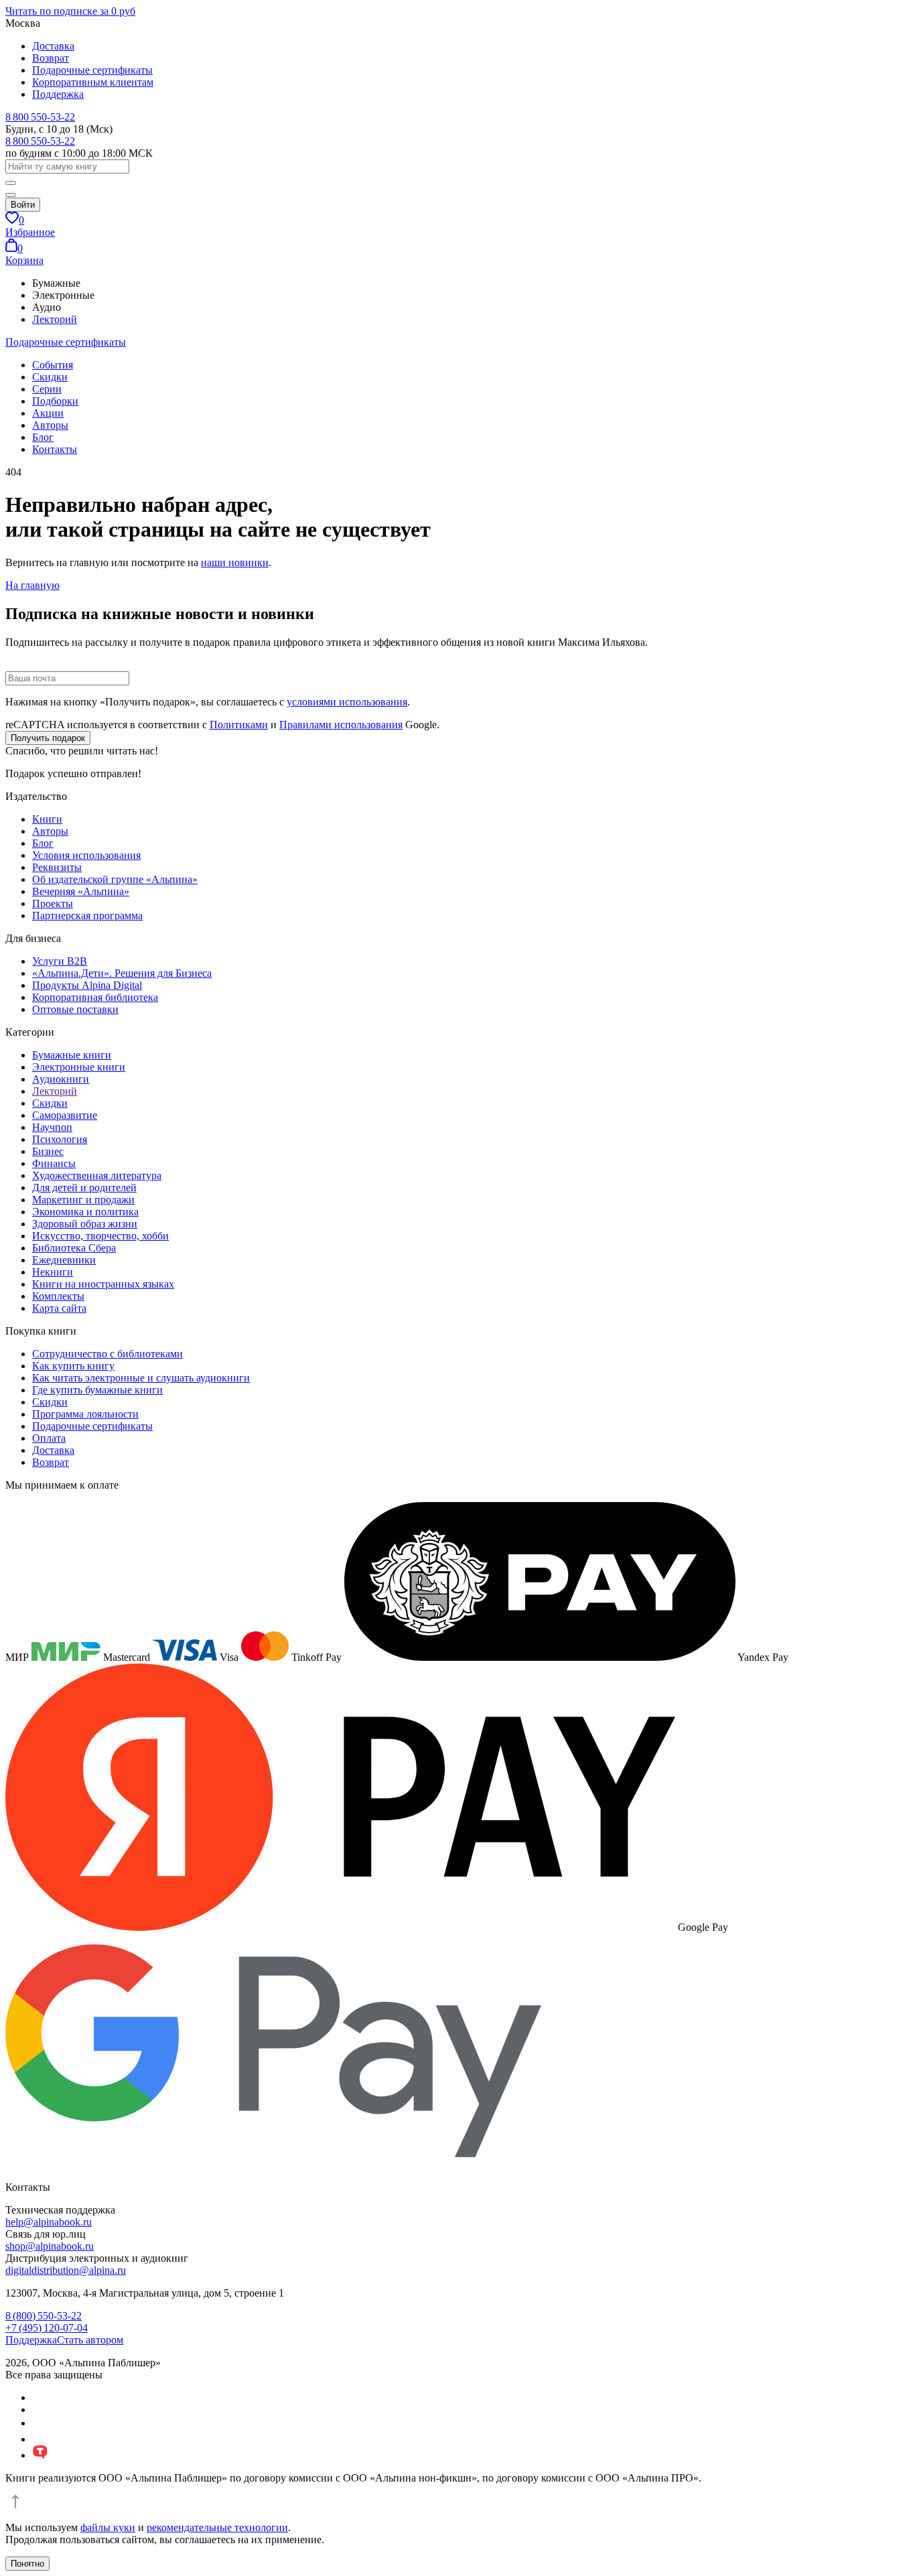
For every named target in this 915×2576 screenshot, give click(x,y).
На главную (32, 585)
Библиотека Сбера (74, 1248)
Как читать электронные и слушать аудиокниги (141, 1378)
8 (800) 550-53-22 (44, 2316)
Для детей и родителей (84, 1188)
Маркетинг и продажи (83, 1200)
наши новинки (235, 562)
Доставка (53, 46)
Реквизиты (57, 867)
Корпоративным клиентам (93, 82)
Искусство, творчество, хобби (100, 1236)
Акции (48, 413)
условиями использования (347, 702)
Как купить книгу (73, 1366)
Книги (47, 819)
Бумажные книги (72, 1055)
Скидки (50, 377)
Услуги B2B (60, 961)
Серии (47, 389)
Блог (43, 437)
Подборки (55, 401)
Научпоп (52, 1127)
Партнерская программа (87, 916)
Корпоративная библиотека (95, 997)
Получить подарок (48, 738)
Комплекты (58, 1296)
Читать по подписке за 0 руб (70, 11)
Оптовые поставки (75, 1009)
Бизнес (48, 1151)
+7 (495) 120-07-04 (47, 2328)
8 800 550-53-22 (40, 117)
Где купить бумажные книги (97, 1390)
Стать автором (90, 2340)
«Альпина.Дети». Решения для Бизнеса (122, 973)
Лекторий (55, 319)
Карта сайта (59, 1308)
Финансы (54, 1163)
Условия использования (86, 855)
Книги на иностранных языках (103, 1284)
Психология (60, 1139)
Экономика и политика (85, 1212)
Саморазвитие (65, 1115)
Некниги (53, 1272)
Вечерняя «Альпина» (81, 891)
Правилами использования (341, 725)
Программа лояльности (85, 1414)
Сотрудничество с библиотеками (108, 1354)
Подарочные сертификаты (92, 70)
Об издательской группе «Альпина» (115, 879)
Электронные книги (79, 1067)
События (53, 365)
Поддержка (58, 94)
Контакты (55, 449)
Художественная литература (97, 1175)
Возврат (51, 58)
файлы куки (108, 2527)
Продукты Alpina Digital (87, 985)
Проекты (53, 903)
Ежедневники (64, 1260)
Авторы (50, 425)
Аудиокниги (61, 1079)
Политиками (239, 725)
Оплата (49, 1438)
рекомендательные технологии (217, 2527)
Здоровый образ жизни (85, 1224)
